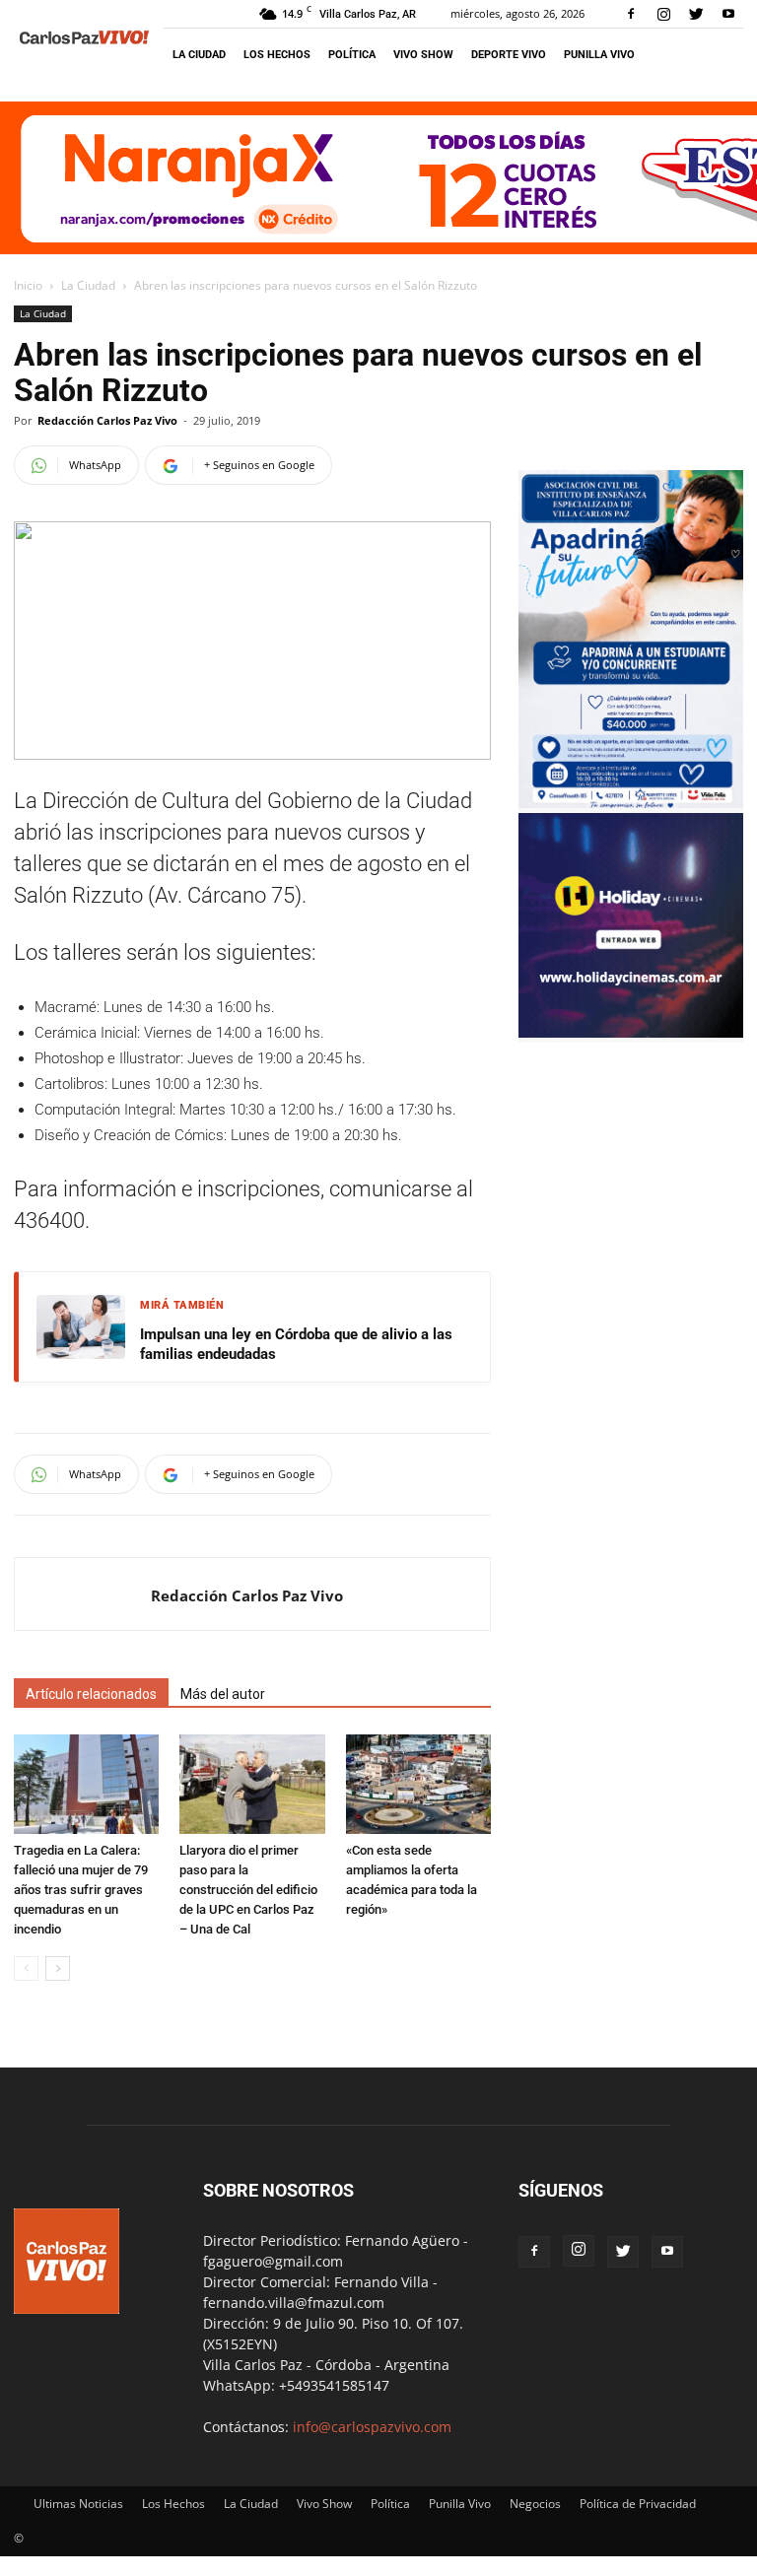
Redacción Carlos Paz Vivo (107, 420)
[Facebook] (631, 14)
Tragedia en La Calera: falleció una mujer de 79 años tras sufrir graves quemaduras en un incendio (81, 1890)
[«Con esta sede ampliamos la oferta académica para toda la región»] (418, 1784)
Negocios (535, 2504)
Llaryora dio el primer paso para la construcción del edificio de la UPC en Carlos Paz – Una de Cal (248, 1890)
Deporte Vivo (509, 55)
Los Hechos (277, 55)
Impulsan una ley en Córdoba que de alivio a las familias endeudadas (296, 1344)
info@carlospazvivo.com (372, 2427)
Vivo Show (423, 55)
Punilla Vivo (599, 55)
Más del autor (223, 1694)
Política (352, 55)
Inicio (28, 285)
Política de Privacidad (638, 2504)
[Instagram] (663, 14)
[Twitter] (696, 14)
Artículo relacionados (91, 1694)
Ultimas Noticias (78, 2504)
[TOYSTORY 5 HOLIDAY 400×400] (631, 1032)
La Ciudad (199, 55)
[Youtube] (728, 14)
